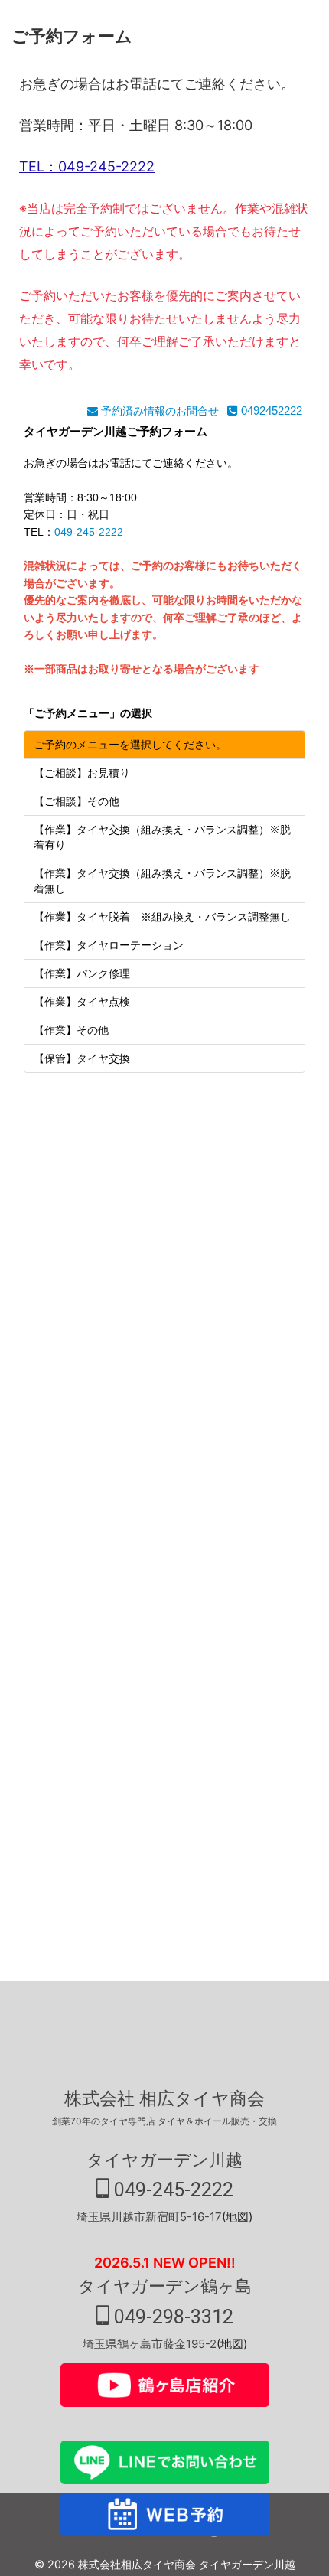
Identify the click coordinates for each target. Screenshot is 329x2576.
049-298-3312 (171, 2317)
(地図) (237, 2217)
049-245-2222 (171, 2190)
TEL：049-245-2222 (87, 166)
